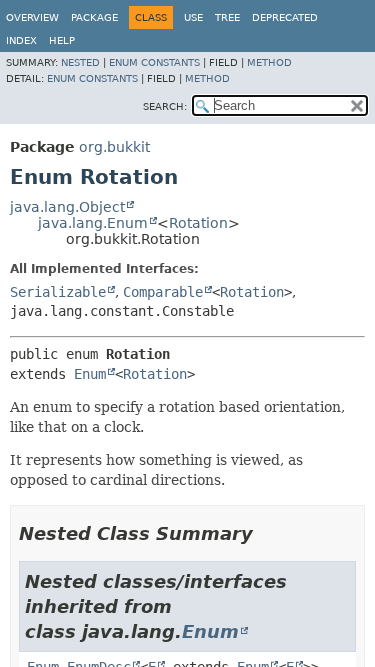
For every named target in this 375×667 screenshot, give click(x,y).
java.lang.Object (67, 207)
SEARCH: (165, 106)
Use (193, 17)
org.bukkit (114, 147)
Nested (80, 62)
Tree (227, 17)
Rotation (198, 223)
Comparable (163, 292)
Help (62, 40)
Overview (32, 17)
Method (269, 62)
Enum (90, 374)
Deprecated (285, 17)
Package (94, 17)
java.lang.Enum (93, 223)
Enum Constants (154, 62)
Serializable (58, 292)
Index (21, 40)
